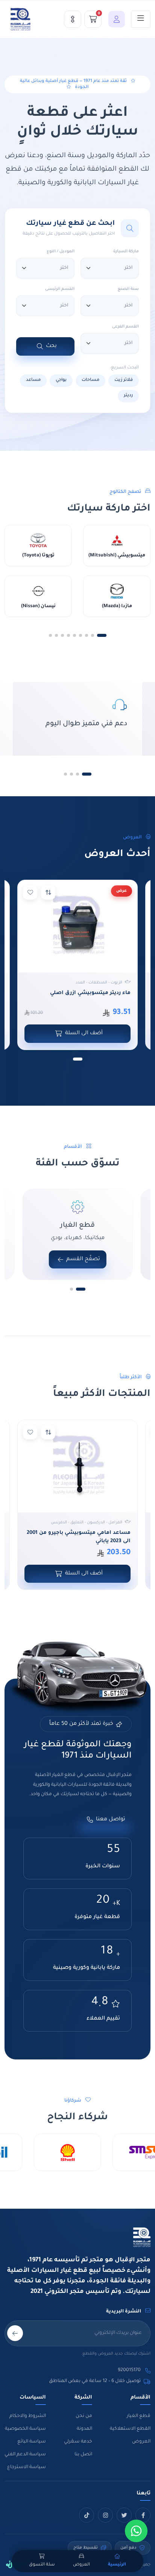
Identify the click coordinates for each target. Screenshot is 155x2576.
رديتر (128, 396)
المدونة (84, 2429)
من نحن (84, 2416)
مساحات (90, 380)
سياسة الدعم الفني (25, 2455)
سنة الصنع (128, 289)
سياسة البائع (32, 2442)
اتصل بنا (83, 2455)
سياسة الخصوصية (25, 2429)
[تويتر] (124, 2515)
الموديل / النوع (61, 252)
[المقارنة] (73, 19)
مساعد (33, 380)
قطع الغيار (139, 2416)
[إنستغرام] (105, 2515)
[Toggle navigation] (141, 19)
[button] (115, 19)
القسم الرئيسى (60, 289)
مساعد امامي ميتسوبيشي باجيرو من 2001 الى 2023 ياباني (79, 1537)
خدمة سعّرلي (78, 2442)
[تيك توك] (87, 2515)
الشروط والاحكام (28, 2416)
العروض (141, 2442)
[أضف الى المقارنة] (48, 893)
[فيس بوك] (143, 2515)
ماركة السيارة (126, 252)
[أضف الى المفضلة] (30, 893)
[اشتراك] (15, 2333)
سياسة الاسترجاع (27, 2467)
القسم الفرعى (125, 327)
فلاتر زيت (124, 380)
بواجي (61, 380)
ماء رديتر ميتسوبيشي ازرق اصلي (90, 993)
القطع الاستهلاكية (130, 2429)
